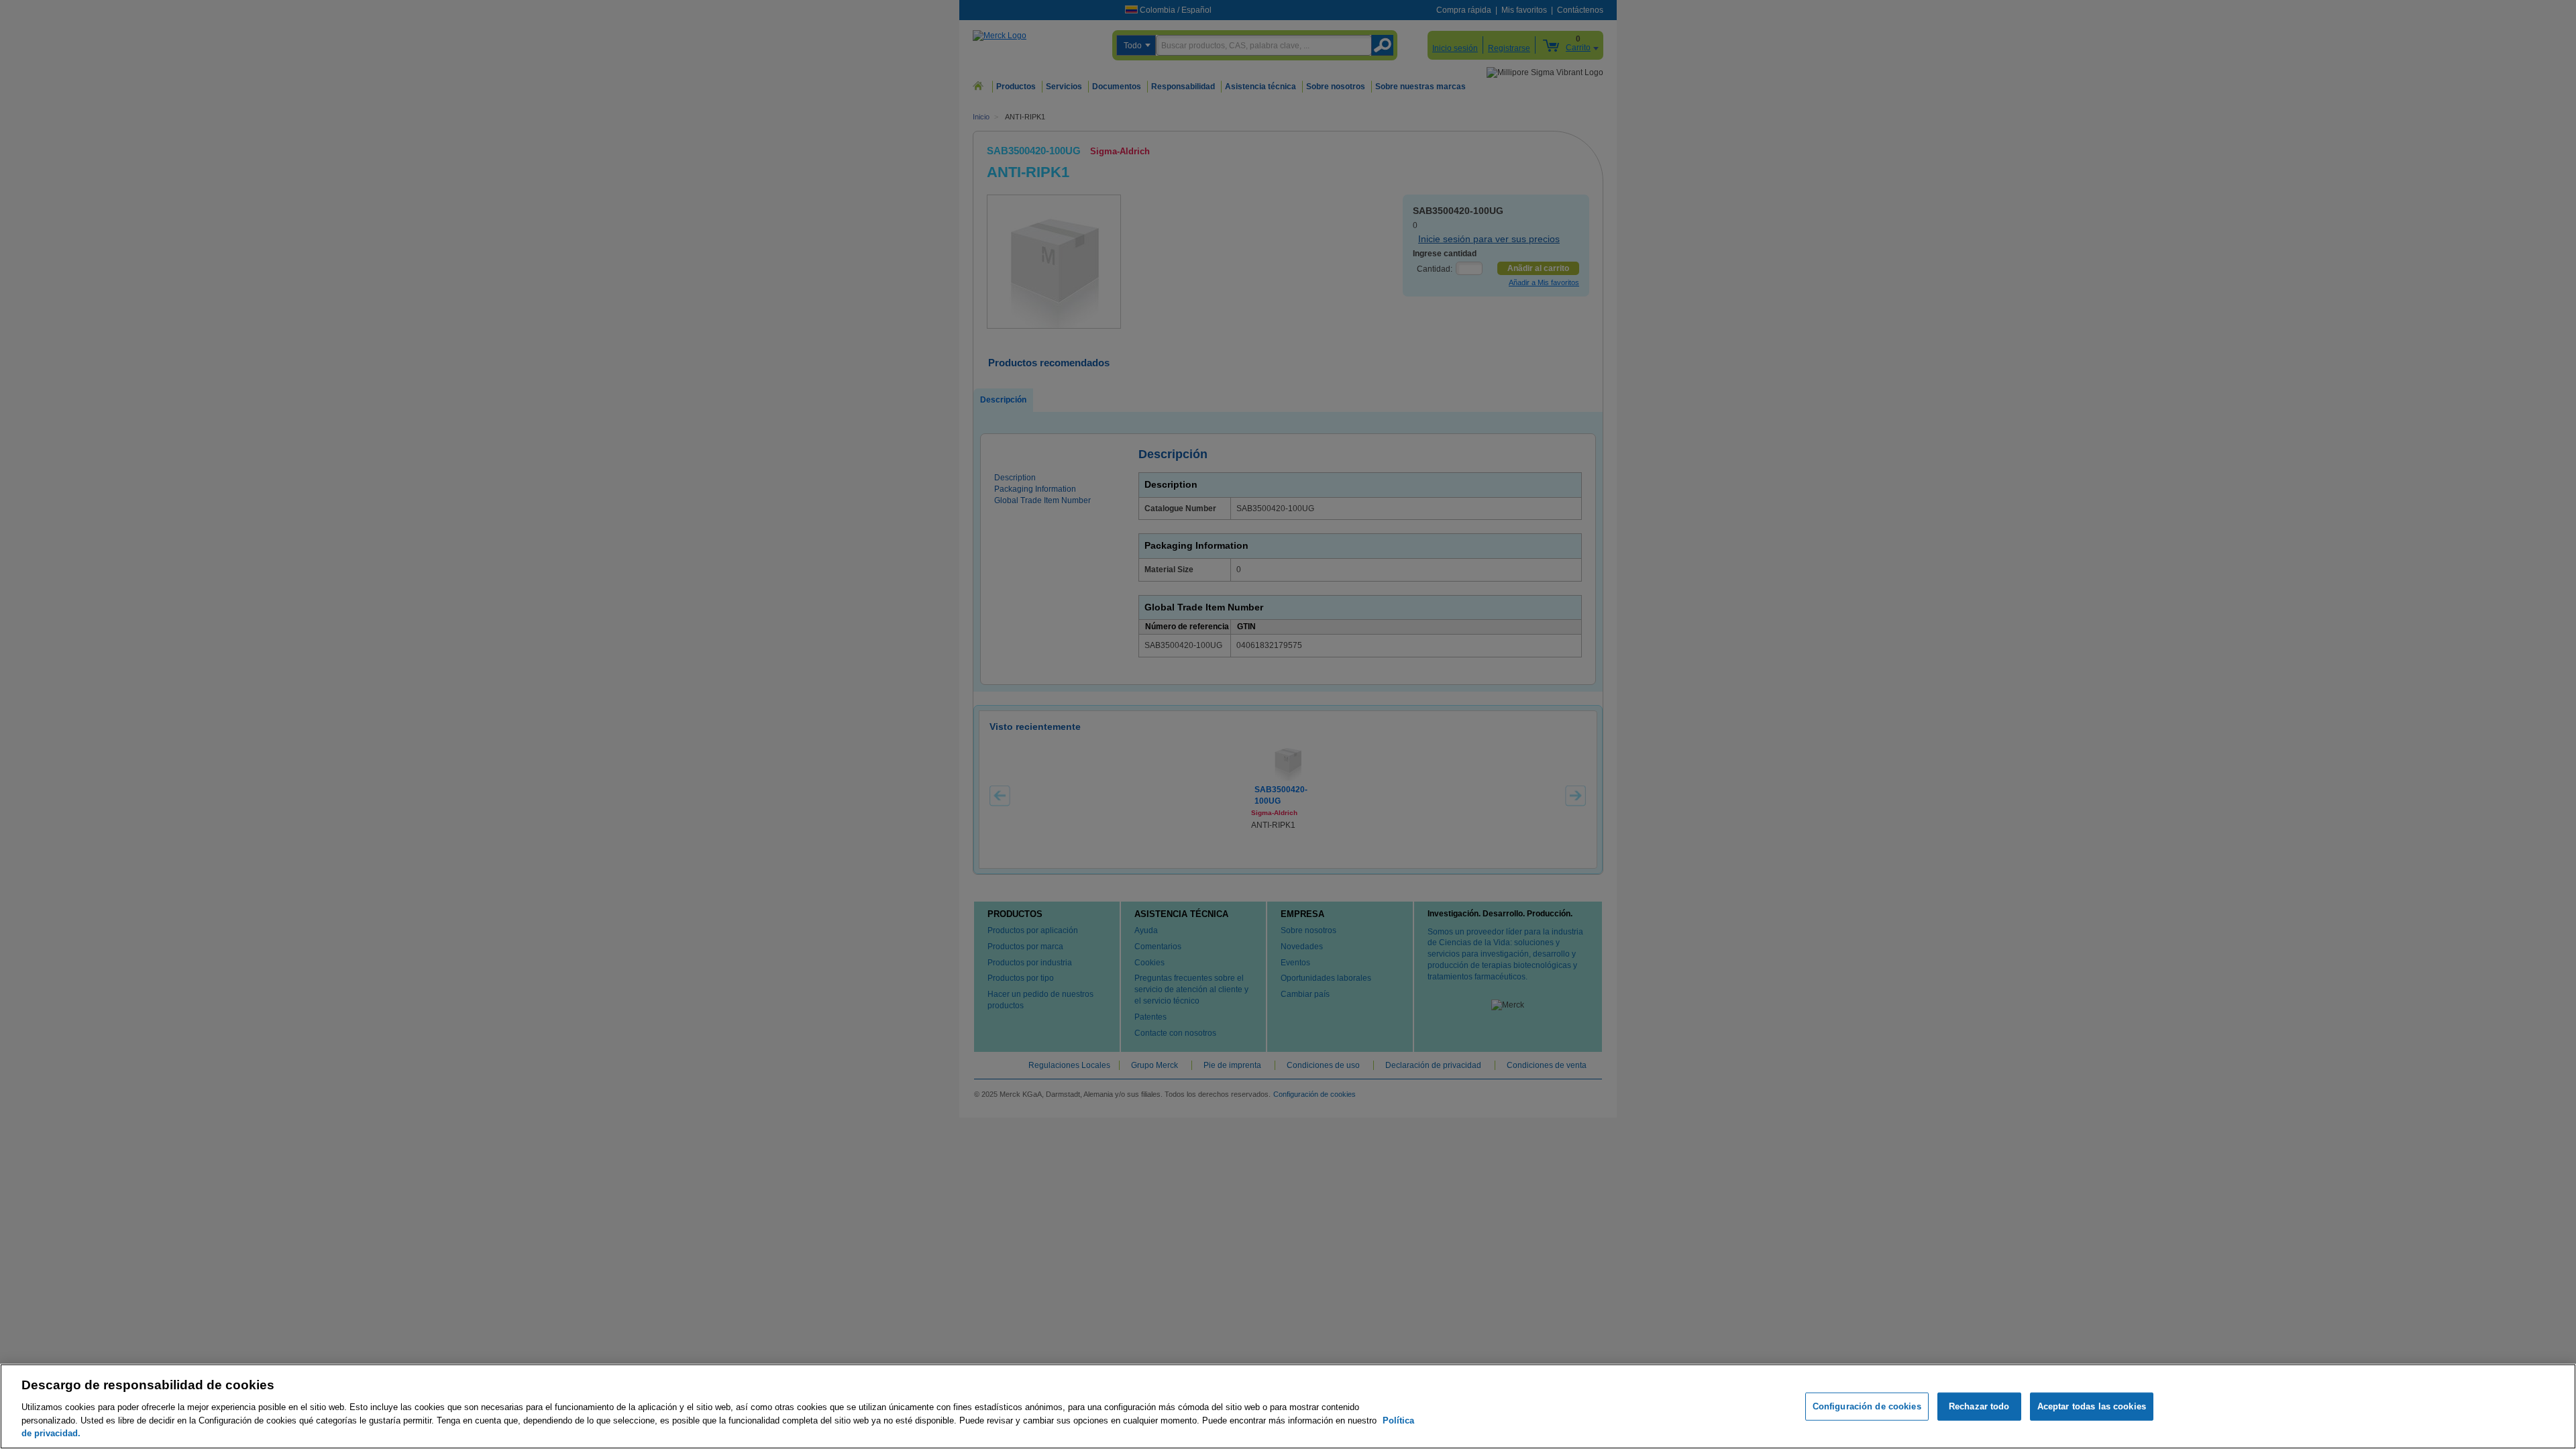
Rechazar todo (1979, 1406)
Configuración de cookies (1867, 1406)
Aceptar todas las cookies (2092, 1406)
